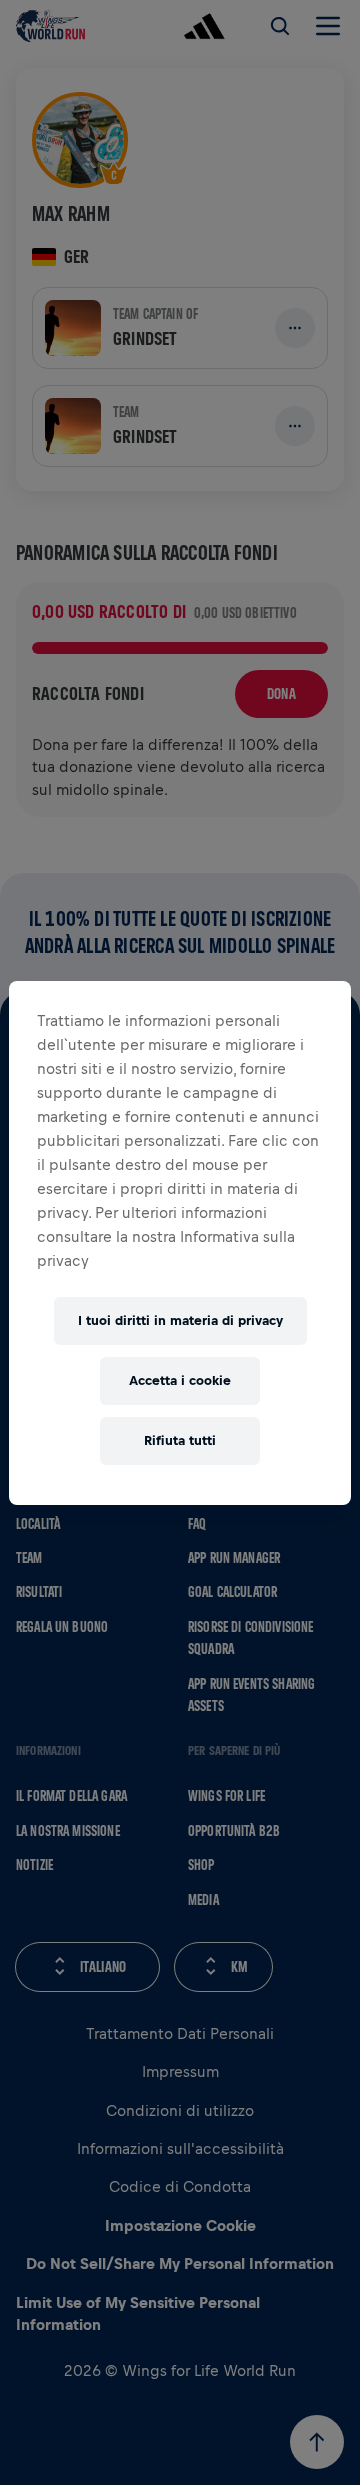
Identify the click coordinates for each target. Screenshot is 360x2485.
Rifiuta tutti (180, 1440)
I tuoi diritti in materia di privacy (180, 1320)
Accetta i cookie (180, 1380)
